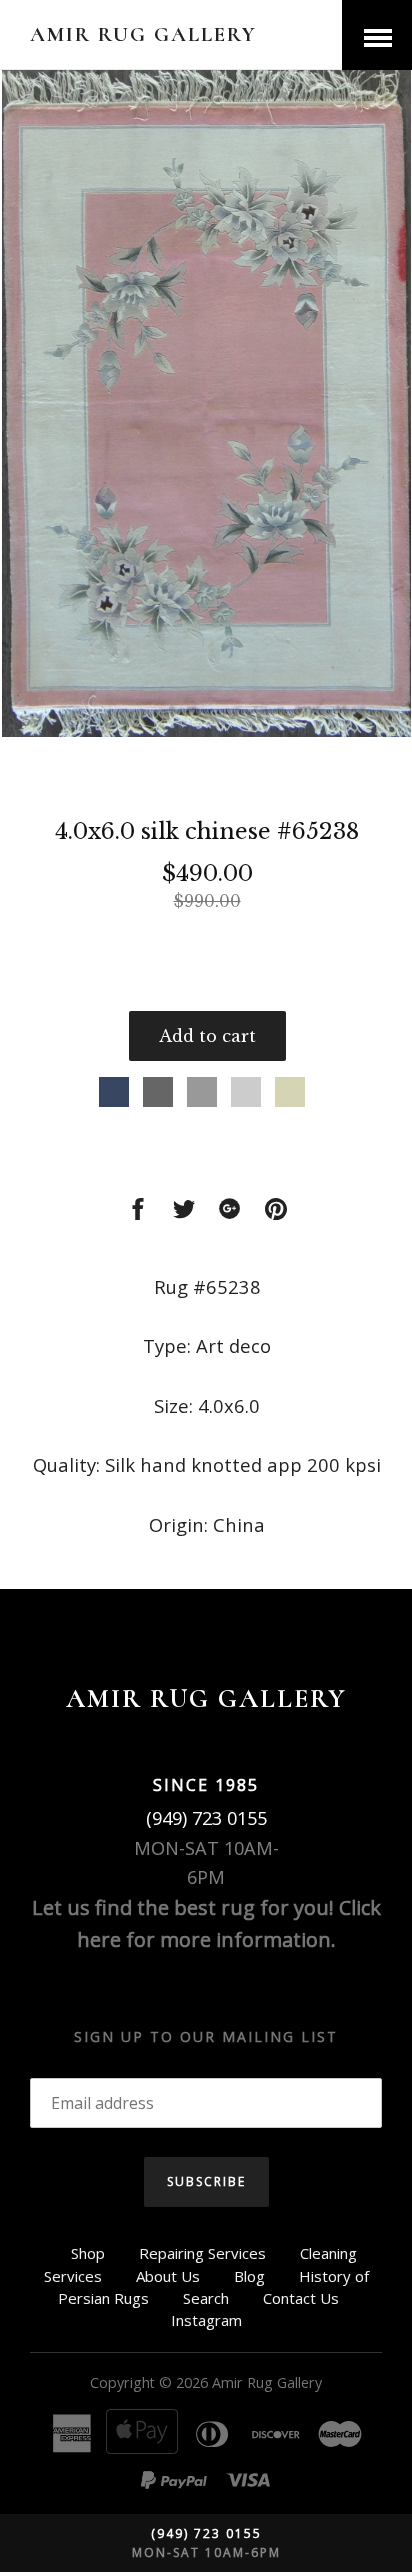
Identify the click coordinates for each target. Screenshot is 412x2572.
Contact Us (301, 2298)
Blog (249, 2276)
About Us (168, 2276)
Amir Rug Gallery (143, 34)
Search (206, 2298)
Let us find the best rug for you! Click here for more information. (206, 1923)
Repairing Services (202, 2253)
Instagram (206, 2320)
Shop (88, 2253)
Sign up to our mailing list (206, 2036)
